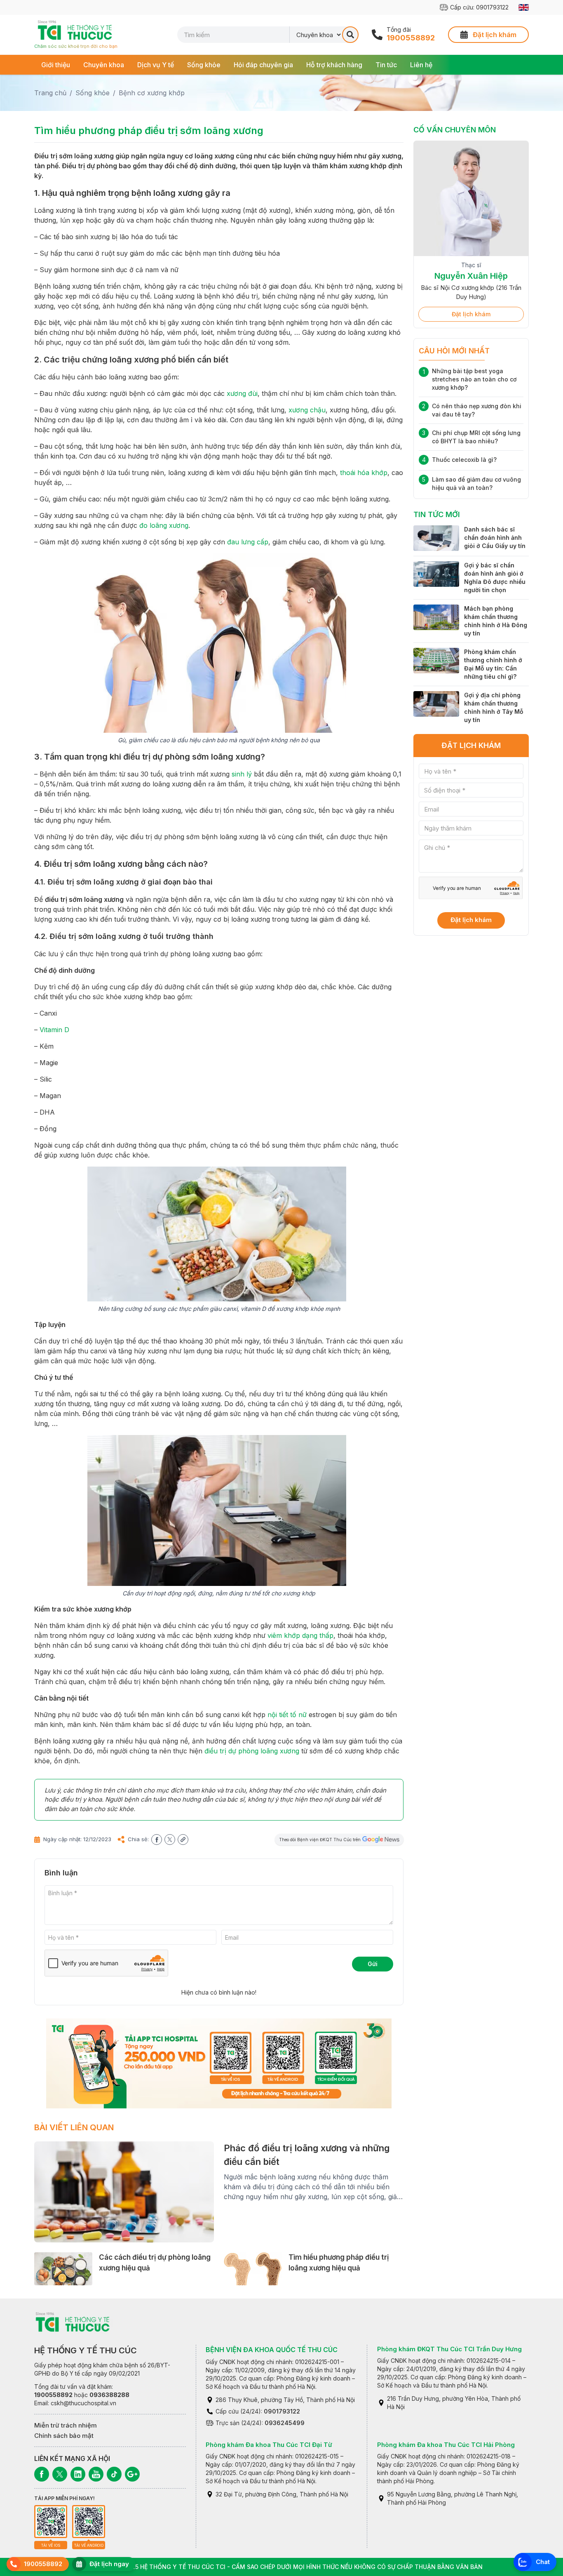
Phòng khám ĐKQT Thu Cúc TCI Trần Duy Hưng (449, 2349)
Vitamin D (54, 1030)
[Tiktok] (114, 2474)
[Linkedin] (78, 2474)
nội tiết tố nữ (287, 1715)
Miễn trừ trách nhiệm (66, 2425)
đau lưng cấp (248, 542)
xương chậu (307, 410)
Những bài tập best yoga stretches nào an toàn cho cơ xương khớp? (474, 379)
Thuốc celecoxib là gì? (464, 460)
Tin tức (386, 65)
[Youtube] (96, 2474)
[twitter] (170, 1840)
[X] (60, 2474)
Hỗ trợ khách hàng (334, 65)
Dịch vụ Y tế (156, 65)
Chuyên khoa (104, 65)
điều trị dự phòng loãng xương (252, 1751)
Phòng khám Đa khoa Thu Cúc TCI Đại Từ (269, 2445)
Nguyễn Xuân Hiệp (471, 276)
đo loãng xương (164, 525)
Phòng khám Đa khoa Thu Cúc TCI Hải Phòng (446, 2445)
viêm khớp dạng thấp (300, 1635)
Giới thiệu (56, 65)
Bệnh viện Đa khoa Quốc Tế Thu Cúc (272, 2350)
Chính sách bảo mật (64, 2436)
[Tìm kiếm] (350, 35)
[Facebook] (42, 2474)
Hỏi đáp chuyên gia (263, 65)
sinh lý (242, 774)
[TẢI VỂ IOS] (51, 2522)
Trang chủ (50, 93)
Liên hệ (421, 65)
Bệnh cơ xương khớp (152, 93)
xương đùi (242, 393)
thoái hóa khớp (364, 473)
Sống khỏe (204, 65)
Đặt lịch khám (471, 314)
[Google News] (132, 2474)
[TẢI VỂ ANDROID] (89, 2522)
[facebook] (157, 1840)
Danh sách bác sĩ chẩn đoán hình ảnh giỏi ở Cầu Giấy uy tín (495, 538)
